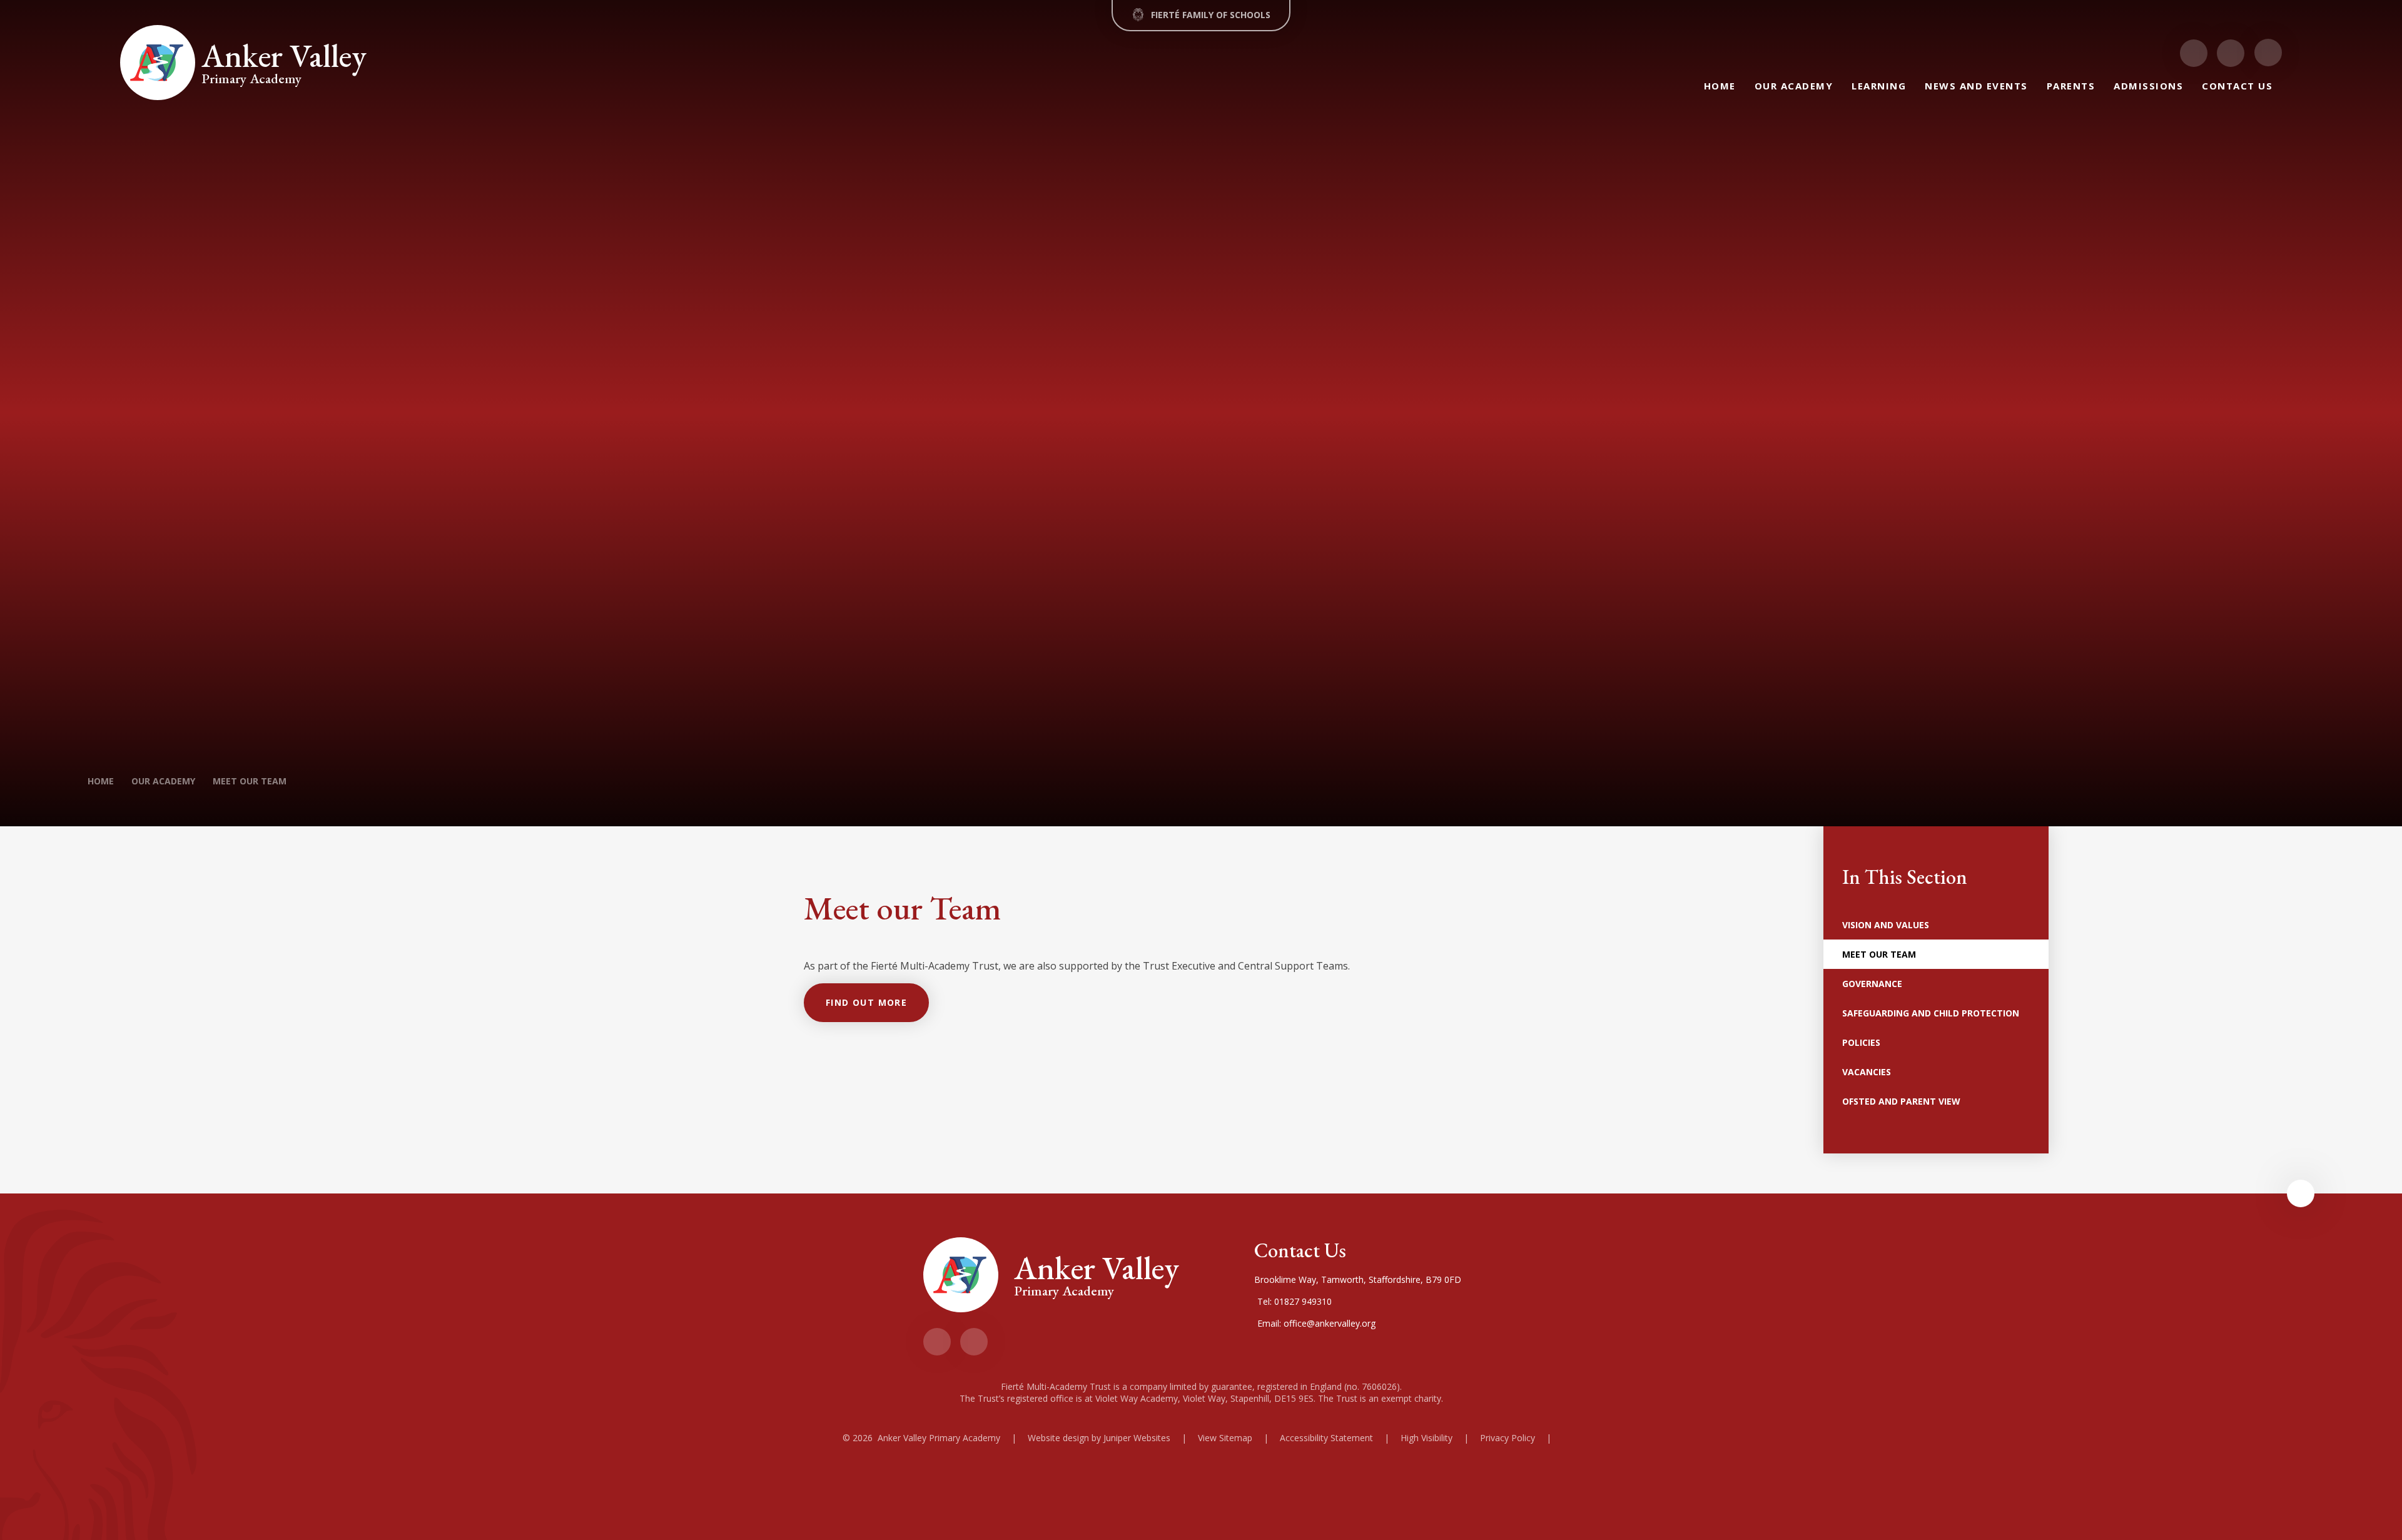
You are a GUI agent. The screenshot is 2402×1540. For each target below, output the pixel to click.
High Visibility (1427, 1438)
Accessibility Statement (1326, 1438)
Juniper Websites (1137, 1438)
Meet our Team (250, 781)
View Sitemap (1225, 1438)
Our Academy (163, 781)
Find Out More (866, 1002)
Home (101, 781)
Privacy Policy (1508, 1438)
